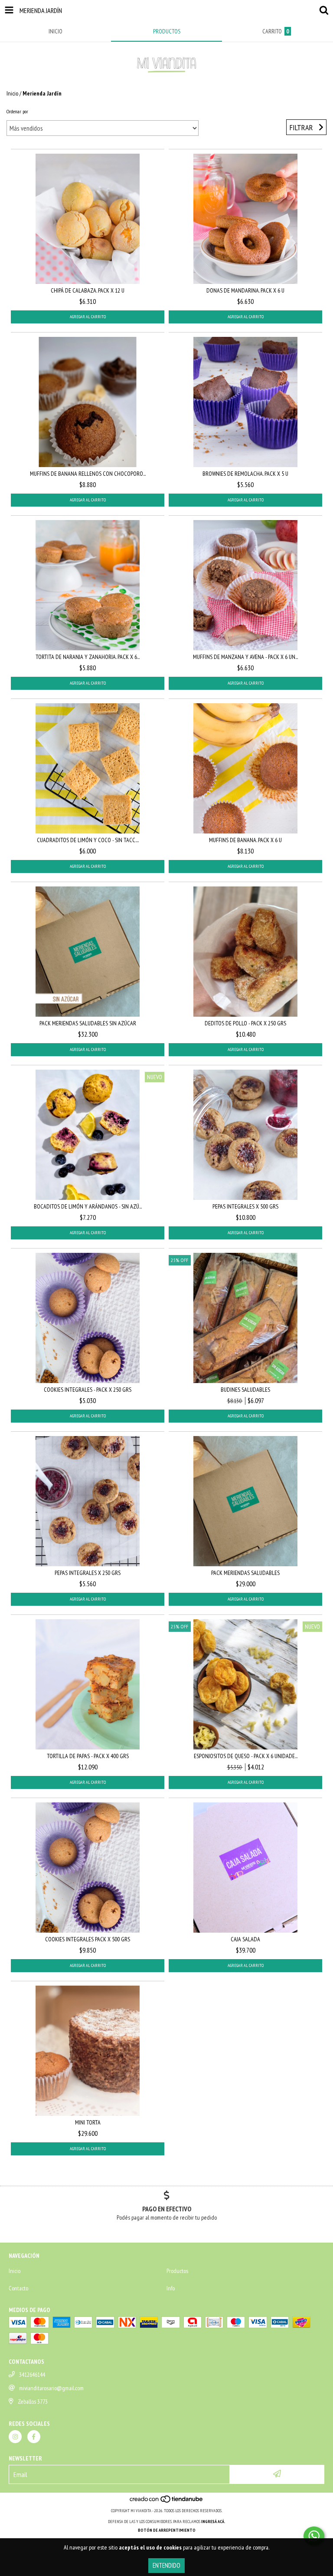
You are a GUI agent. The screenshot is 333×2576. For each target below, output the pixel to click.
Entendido (166, 2565)
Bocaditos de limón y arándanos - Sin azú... (88, 1206)
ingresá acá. (213, 2522)
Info (171, 2288)
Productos (177, 2271)
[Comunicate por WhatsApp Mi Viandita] (314, 2536)
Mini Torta (88, 2122)
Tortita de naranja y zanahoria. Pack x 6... (88, 657)
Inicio (12, 93)
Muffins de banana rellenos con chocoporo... (88, 474)
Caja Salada (245, 1939)
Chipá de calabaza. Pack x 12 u (88, 290)
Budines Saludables (245, 1390)
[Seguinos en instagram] (15, 2437)
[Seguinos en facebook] (34, 2437)
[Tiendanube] (167, 2502)
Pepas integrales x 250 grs (88, 1573)
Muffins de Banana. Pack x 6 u (245, 840)
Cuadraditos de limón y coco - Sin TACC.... (88, 840)
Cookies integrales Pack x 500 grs (88, 1939)
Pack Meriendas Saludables (245, 1573)
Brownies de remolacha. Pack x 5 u (245, 474)
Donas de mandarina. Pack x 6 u (245, 290)
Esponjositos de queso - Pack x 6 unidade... (246, 1756)
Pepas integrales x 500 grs (245, 1206)
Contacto (18, 2288)
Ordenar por (17, 111)
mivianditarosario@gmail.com (51, 2388)
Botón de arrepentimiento (167, 2530)
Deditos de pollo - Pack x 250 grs (245, 1023)
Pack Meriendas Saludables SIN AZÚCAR (88, 1023)
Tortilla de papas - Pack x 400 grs (88, 1756)
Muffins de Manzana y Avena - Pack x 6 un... (245, 657)
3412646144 (32, 2375)
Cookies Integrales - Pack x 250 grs (88, 1390)
